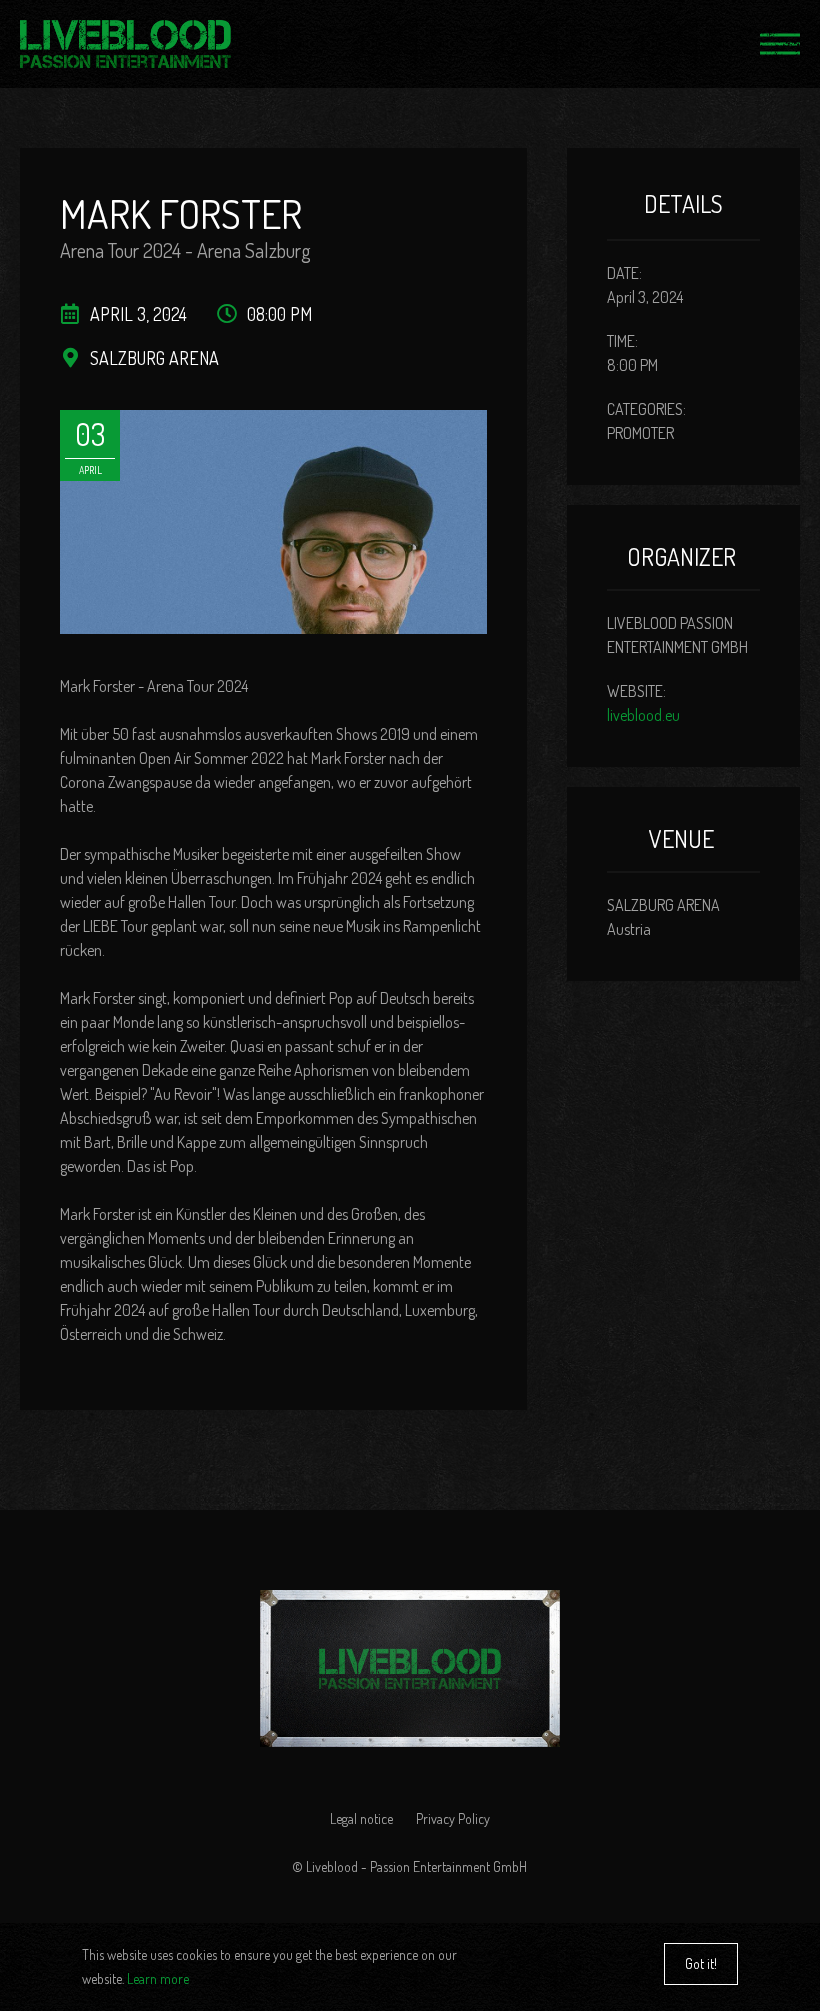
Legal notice (361, 1818)
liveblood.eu (643, 715)
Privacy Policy (453, 1818)
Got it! (701, 1963)
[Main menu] (780, 44)
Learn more (158, 1978)
